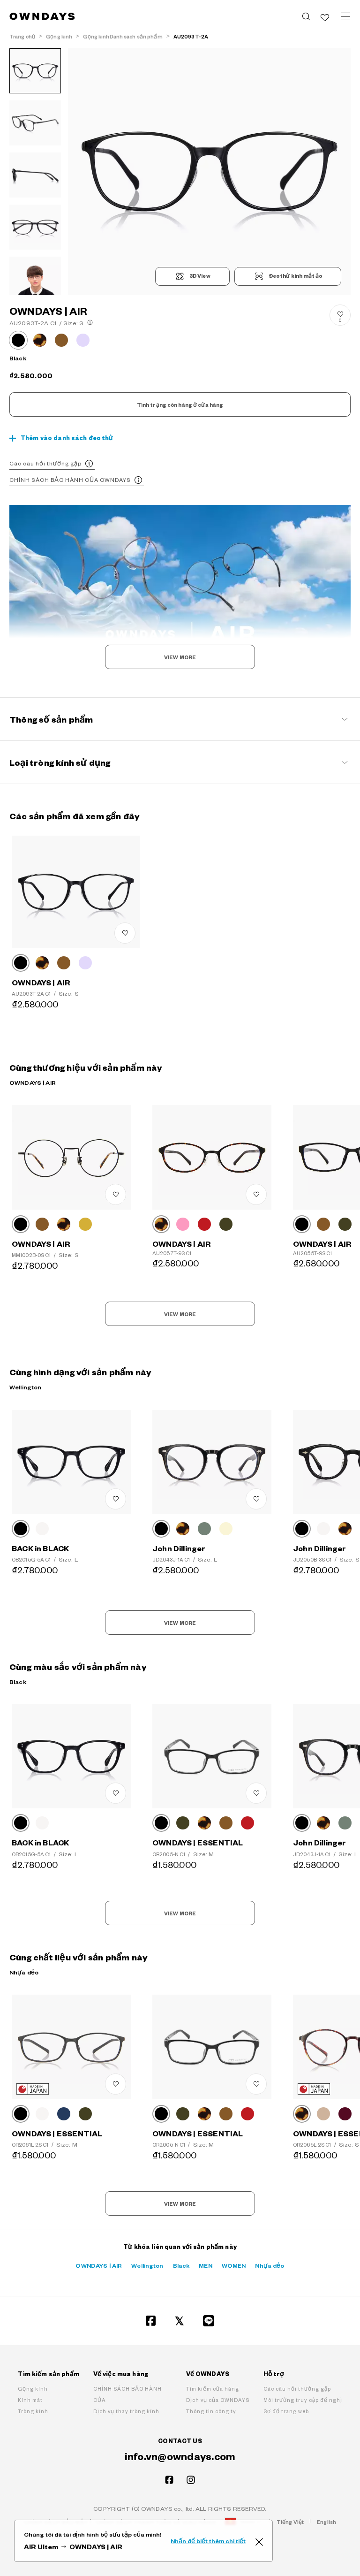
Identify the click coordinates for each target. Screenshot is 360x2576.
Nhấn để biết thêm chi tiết (208, 2541)
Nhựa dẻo (270, 2265)
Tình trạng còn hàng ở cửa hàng (180, 405)
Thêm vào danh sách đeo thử (67, 438)
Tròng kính (33, 2411)
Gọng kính (33, 2389)
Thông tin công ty (211, 2411)
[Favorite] (325, 16)
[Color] (21, 963)
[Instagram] (191, 2480)
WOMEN (234, 2265)
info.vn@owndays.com (180, 2456)
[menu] (345, 16)
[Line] (209, 2321)
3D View (200, 276)
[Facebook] (151, 2321)
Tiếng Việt (290, 2522)
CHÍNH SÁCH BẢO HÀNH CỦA (127, 2394)
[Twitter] (180, 2321)
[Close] (259, 2541)
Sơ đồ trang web (286, 2411)
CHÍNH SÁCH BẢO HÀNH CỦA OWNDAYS (70, 480)
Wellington (147, 2265)
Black (181, 2265)
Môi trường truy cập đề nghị (303, 2400)
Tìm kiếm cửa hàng (213, 2389)
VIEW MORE (180, 657)
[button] (139, 172)
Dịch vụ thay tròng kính (126, 2411)
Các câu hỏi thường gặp (45, 463)
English (326, 2522)
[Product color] (18, 340)
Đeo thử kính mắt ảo (295, 276)
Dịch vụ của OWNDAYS (218, 2400)
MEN (205, 2265)
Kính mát (30, 2400)
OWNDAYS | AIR (99, 2265)
